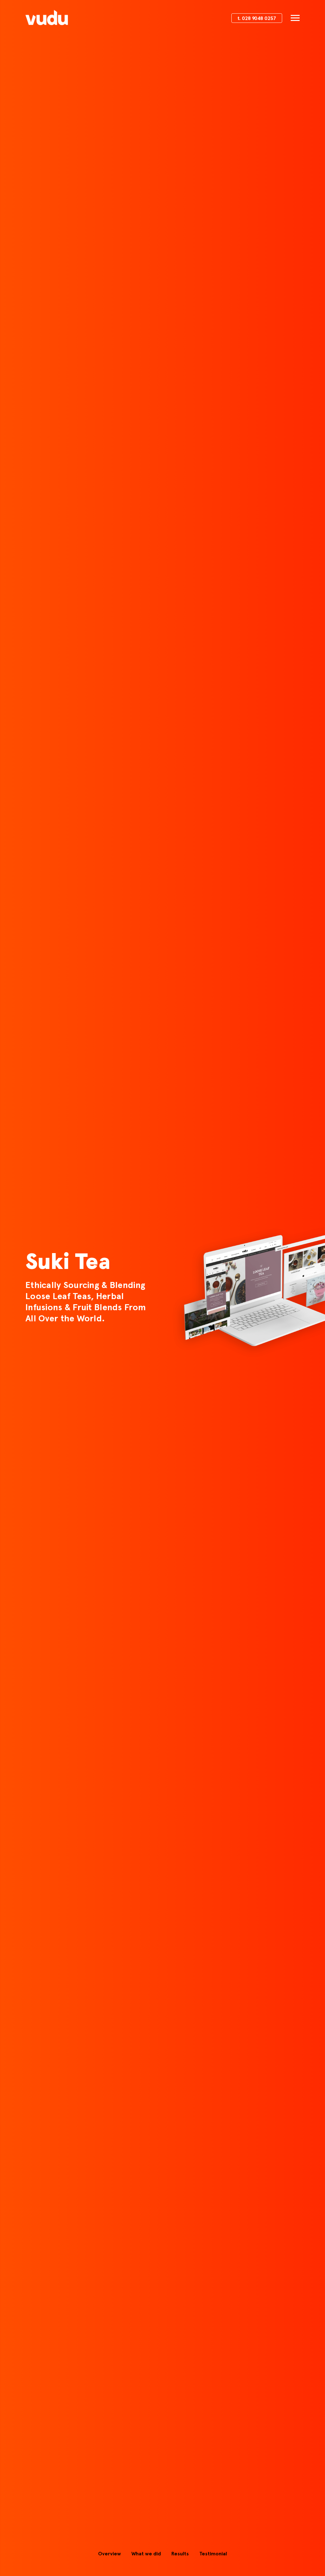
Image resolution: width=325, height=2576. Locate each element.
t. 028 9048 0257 (257, 19)
